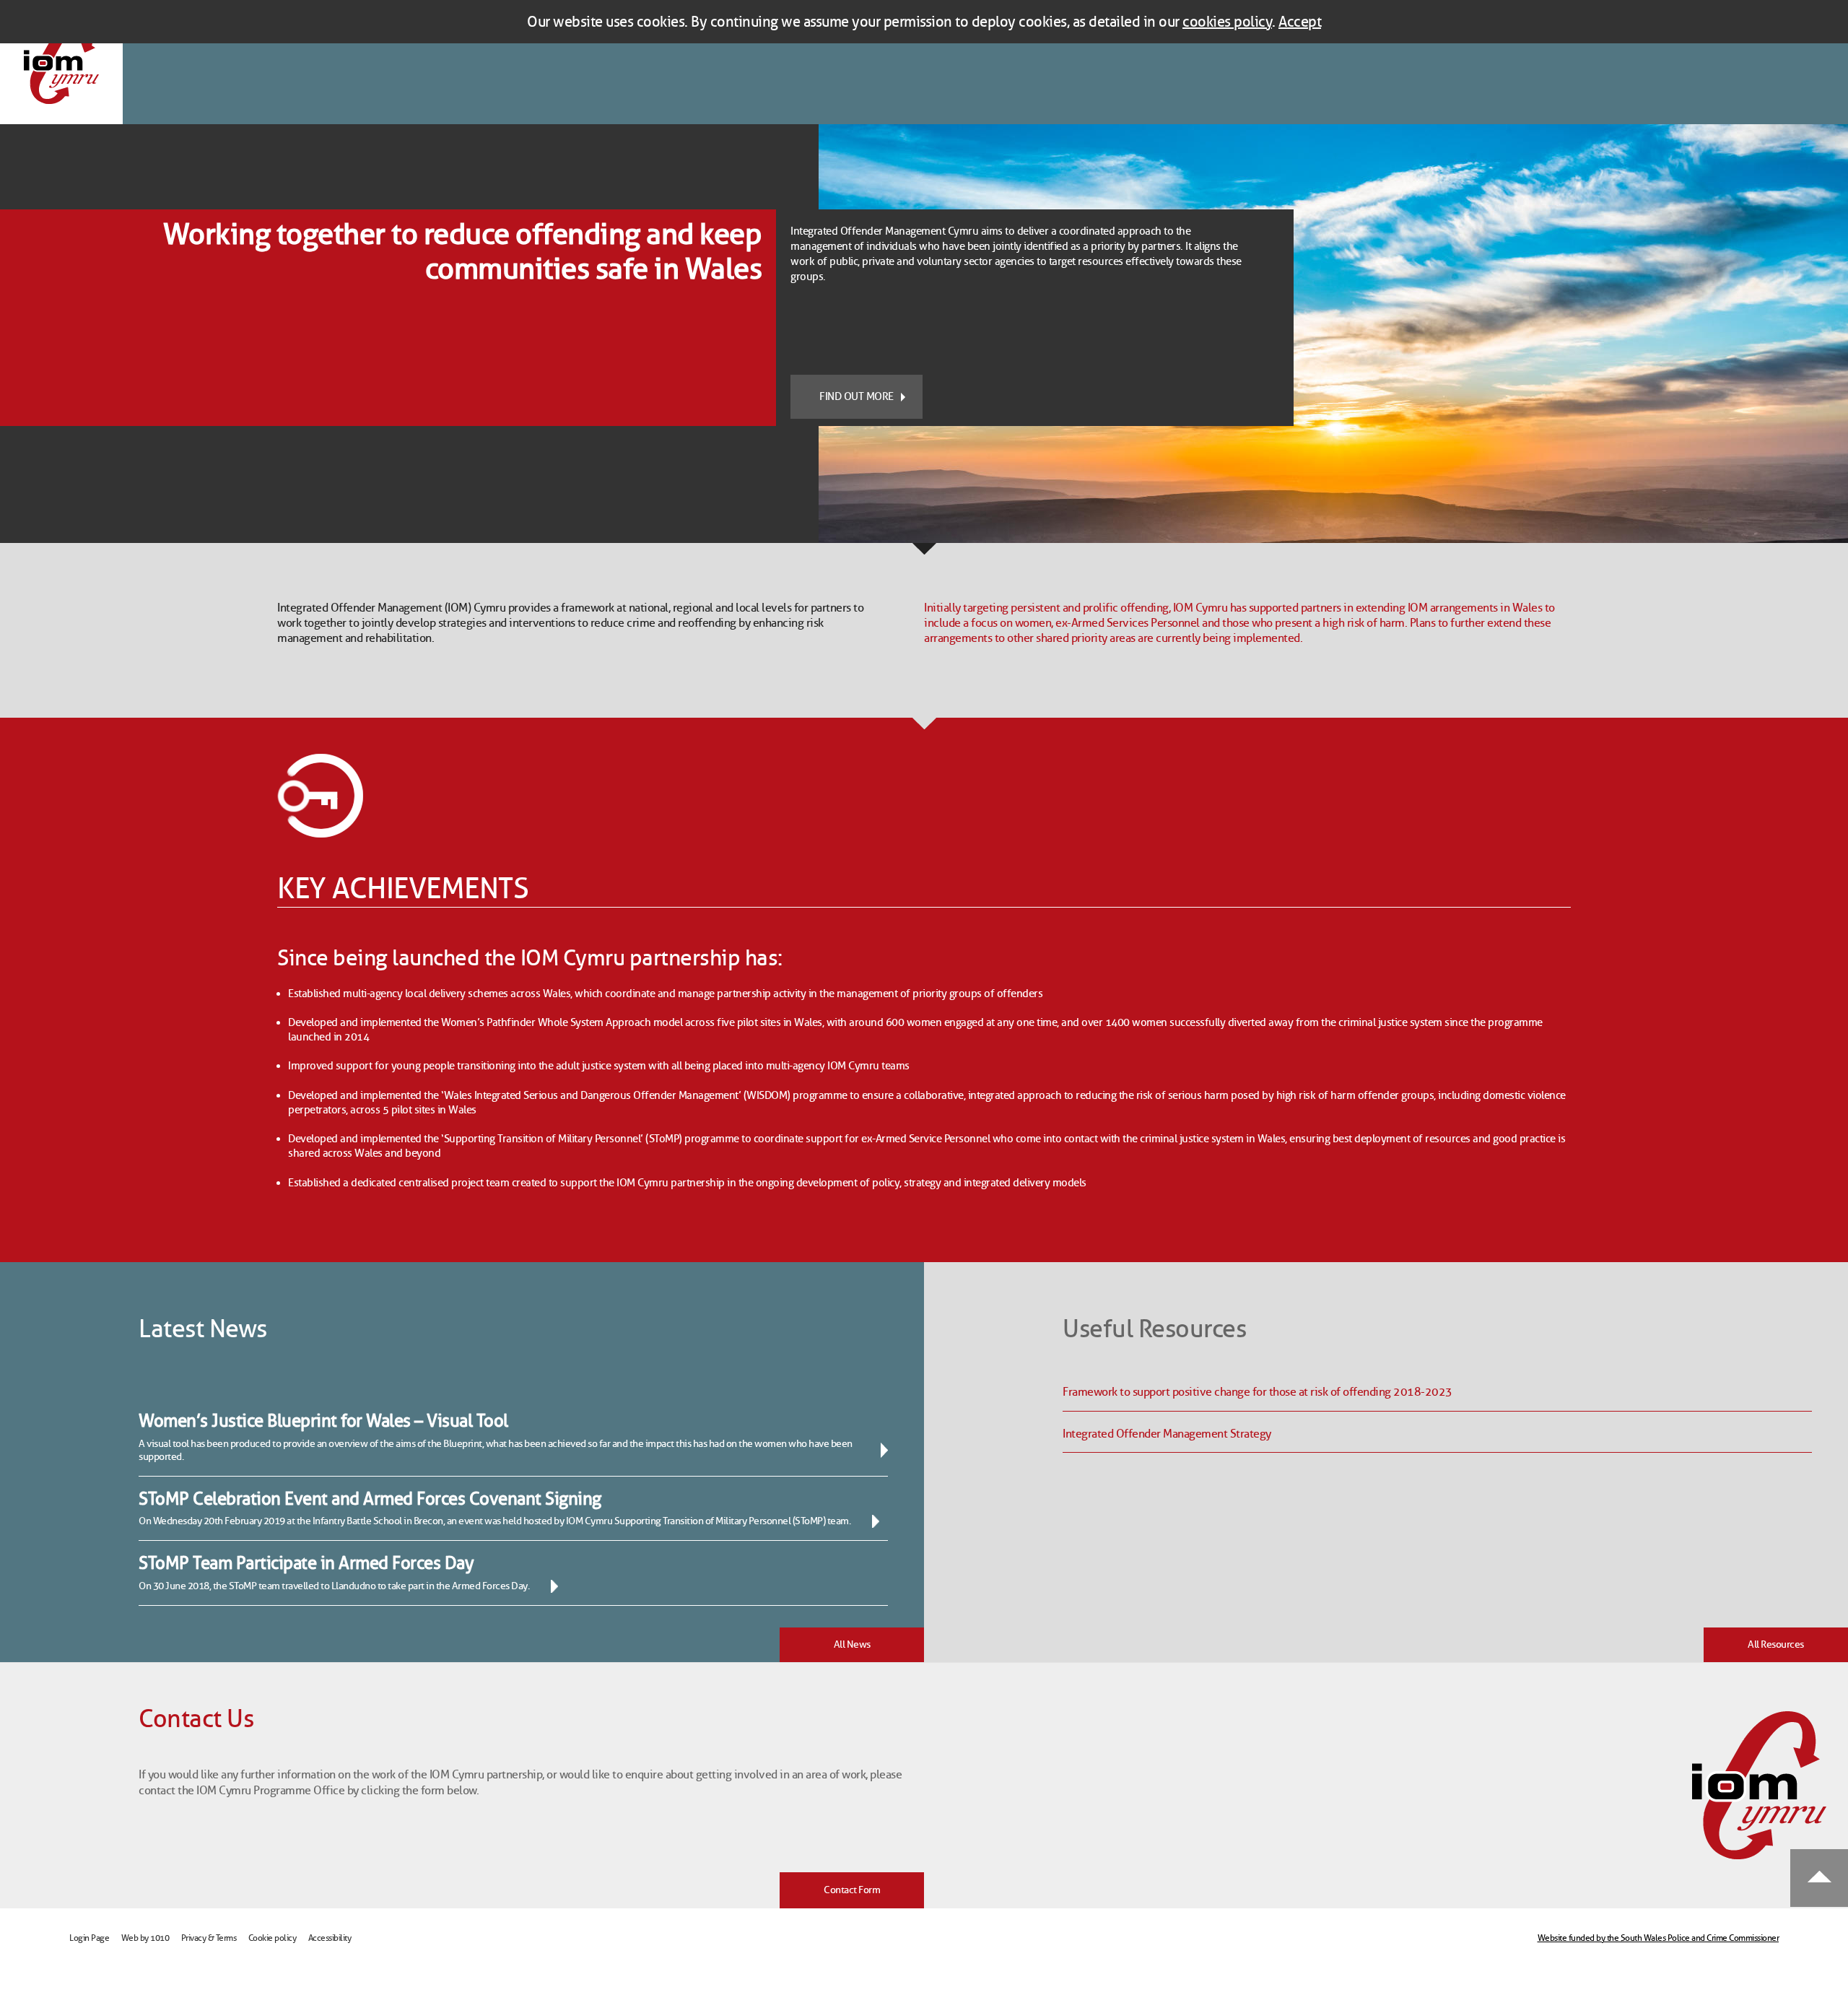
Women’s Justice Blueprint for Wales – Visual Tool (323, 1421)
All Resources (1776, 1644)
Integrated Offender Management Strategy (1167, 1434)
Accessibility (330, 1938)
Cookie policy (273, 1938)
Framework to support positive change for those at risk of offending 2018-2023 (1258, 1392)
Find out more (857, 396)
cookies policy (1227, 22)
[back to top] (1819, 1879)
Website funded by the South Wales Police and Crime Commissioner (1659, 1938)
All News (852, 1644)
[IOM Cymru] (61, 62)
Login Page (89, 1938)
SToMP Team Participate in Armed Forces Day (306, 1563)
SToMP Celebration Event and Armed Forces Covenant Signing (370, 1499)
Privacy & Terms (209, 1938)
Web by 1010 (145, 1938)
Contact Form (852, 1890)
